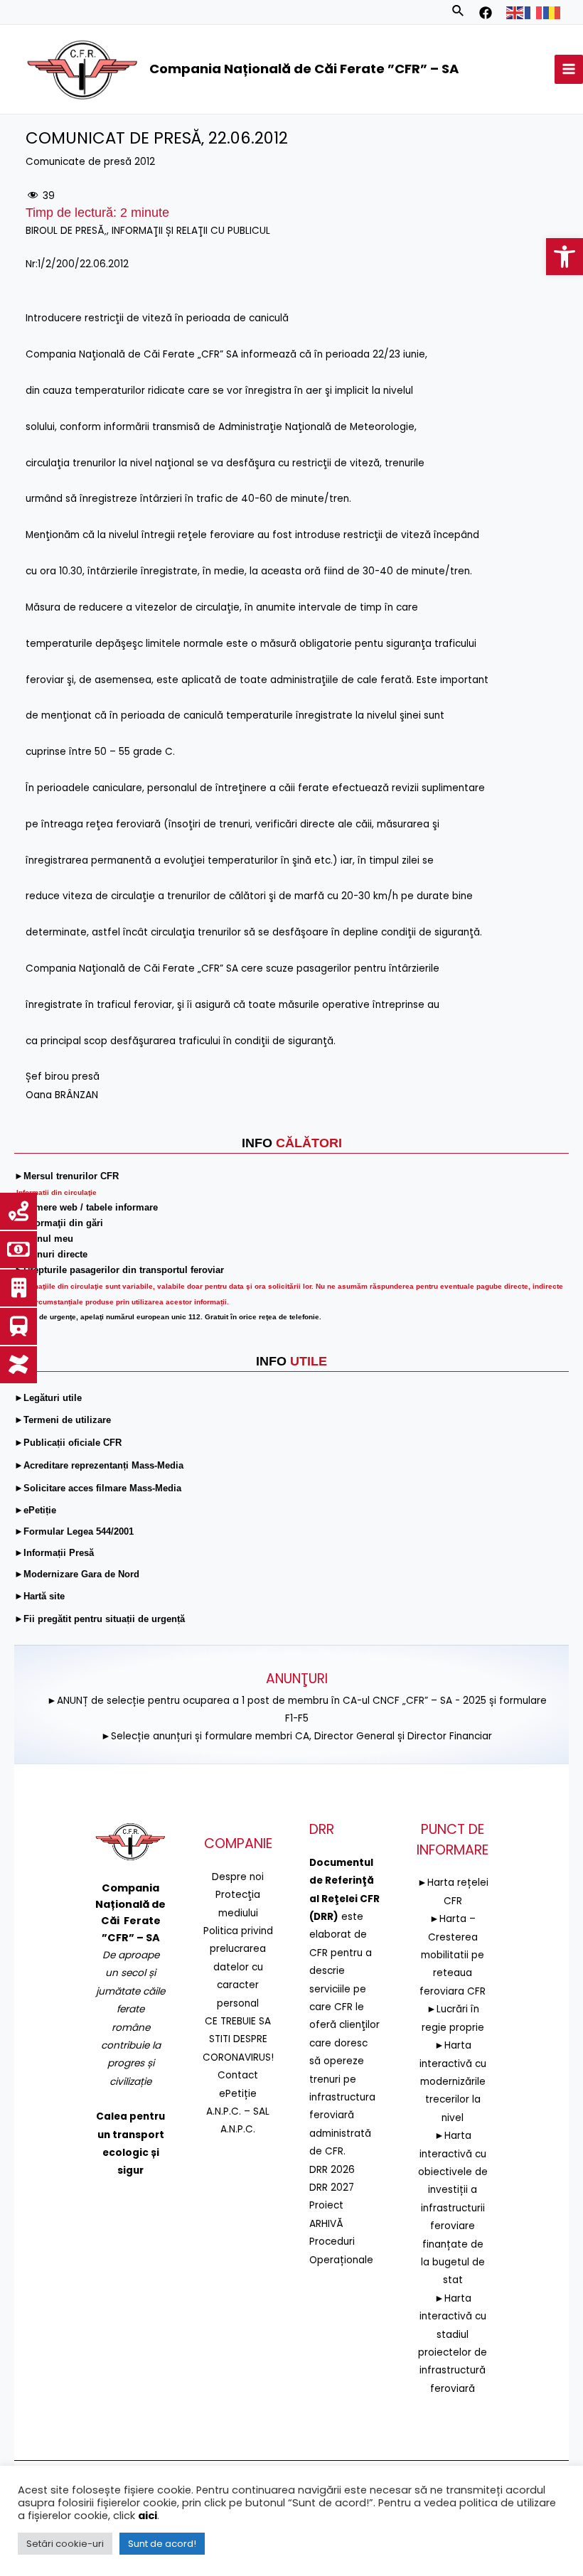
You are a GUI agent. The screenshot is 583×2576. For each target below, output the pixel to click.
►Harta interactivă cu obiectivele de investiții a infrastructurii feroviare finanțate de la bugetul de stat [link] (453, 2208)
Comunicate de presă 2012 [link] (90, 162)
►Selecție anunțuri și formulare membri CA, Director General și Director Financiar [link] (296, 1736)
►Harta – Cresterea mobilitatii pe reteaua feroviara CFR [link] (453, 1955)
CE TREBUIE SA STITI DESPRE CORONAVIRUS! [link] (238, 2039)
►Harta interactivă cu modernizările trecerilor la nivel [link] (453, 2082)
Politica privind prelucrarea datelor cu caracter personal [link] (238, 1967)
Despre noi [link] (238, 1877)
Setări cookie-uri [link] (65, 2544)
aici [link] (148, 2516)
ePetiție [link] (238, 2094)
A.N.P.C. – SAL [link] (238, 2111)
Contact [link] (238, 2075)
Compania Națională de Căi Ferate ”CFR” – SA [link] (304, 69)
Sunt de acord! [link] (162, 2544)
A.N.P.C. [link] (238, 2129)
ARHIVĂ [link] (326, 2224)
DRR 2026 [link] (332, 2170)
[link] (565, 257)
